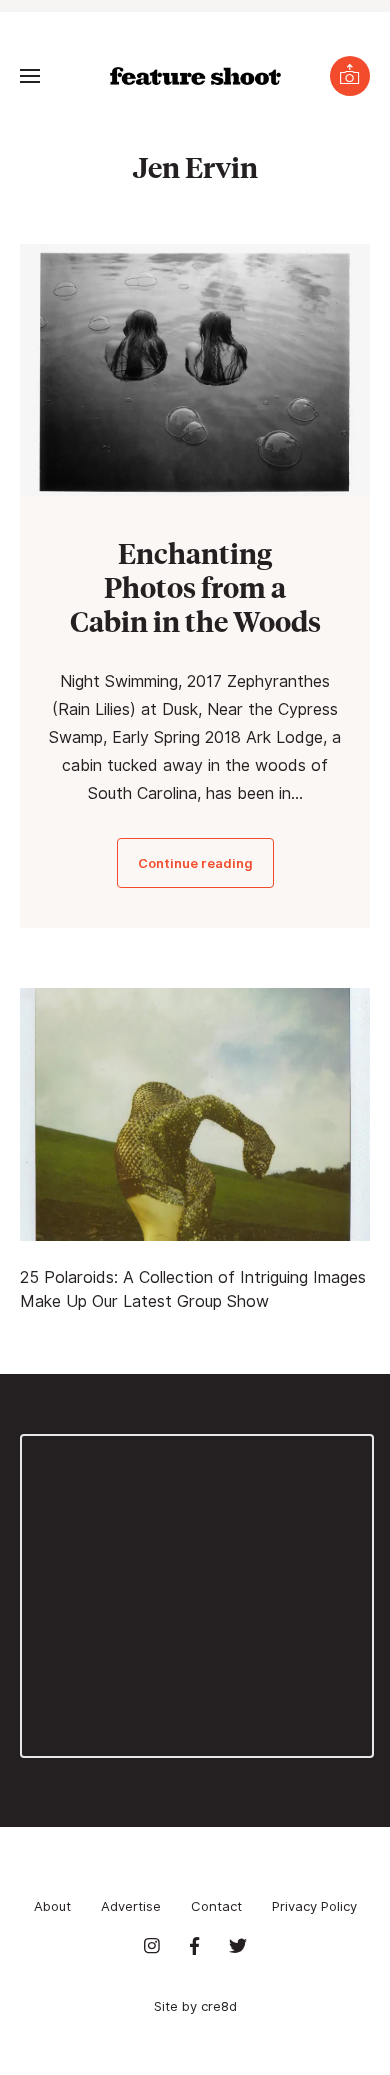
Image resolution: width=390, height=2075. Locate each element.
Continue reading (195, 863)
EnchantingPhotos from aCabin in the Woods (195, 586)
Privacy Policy (314, 1906)
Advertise (131, 1906)
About (52, 1906)
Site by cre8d (195, 2006)
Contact (216, 1906)
